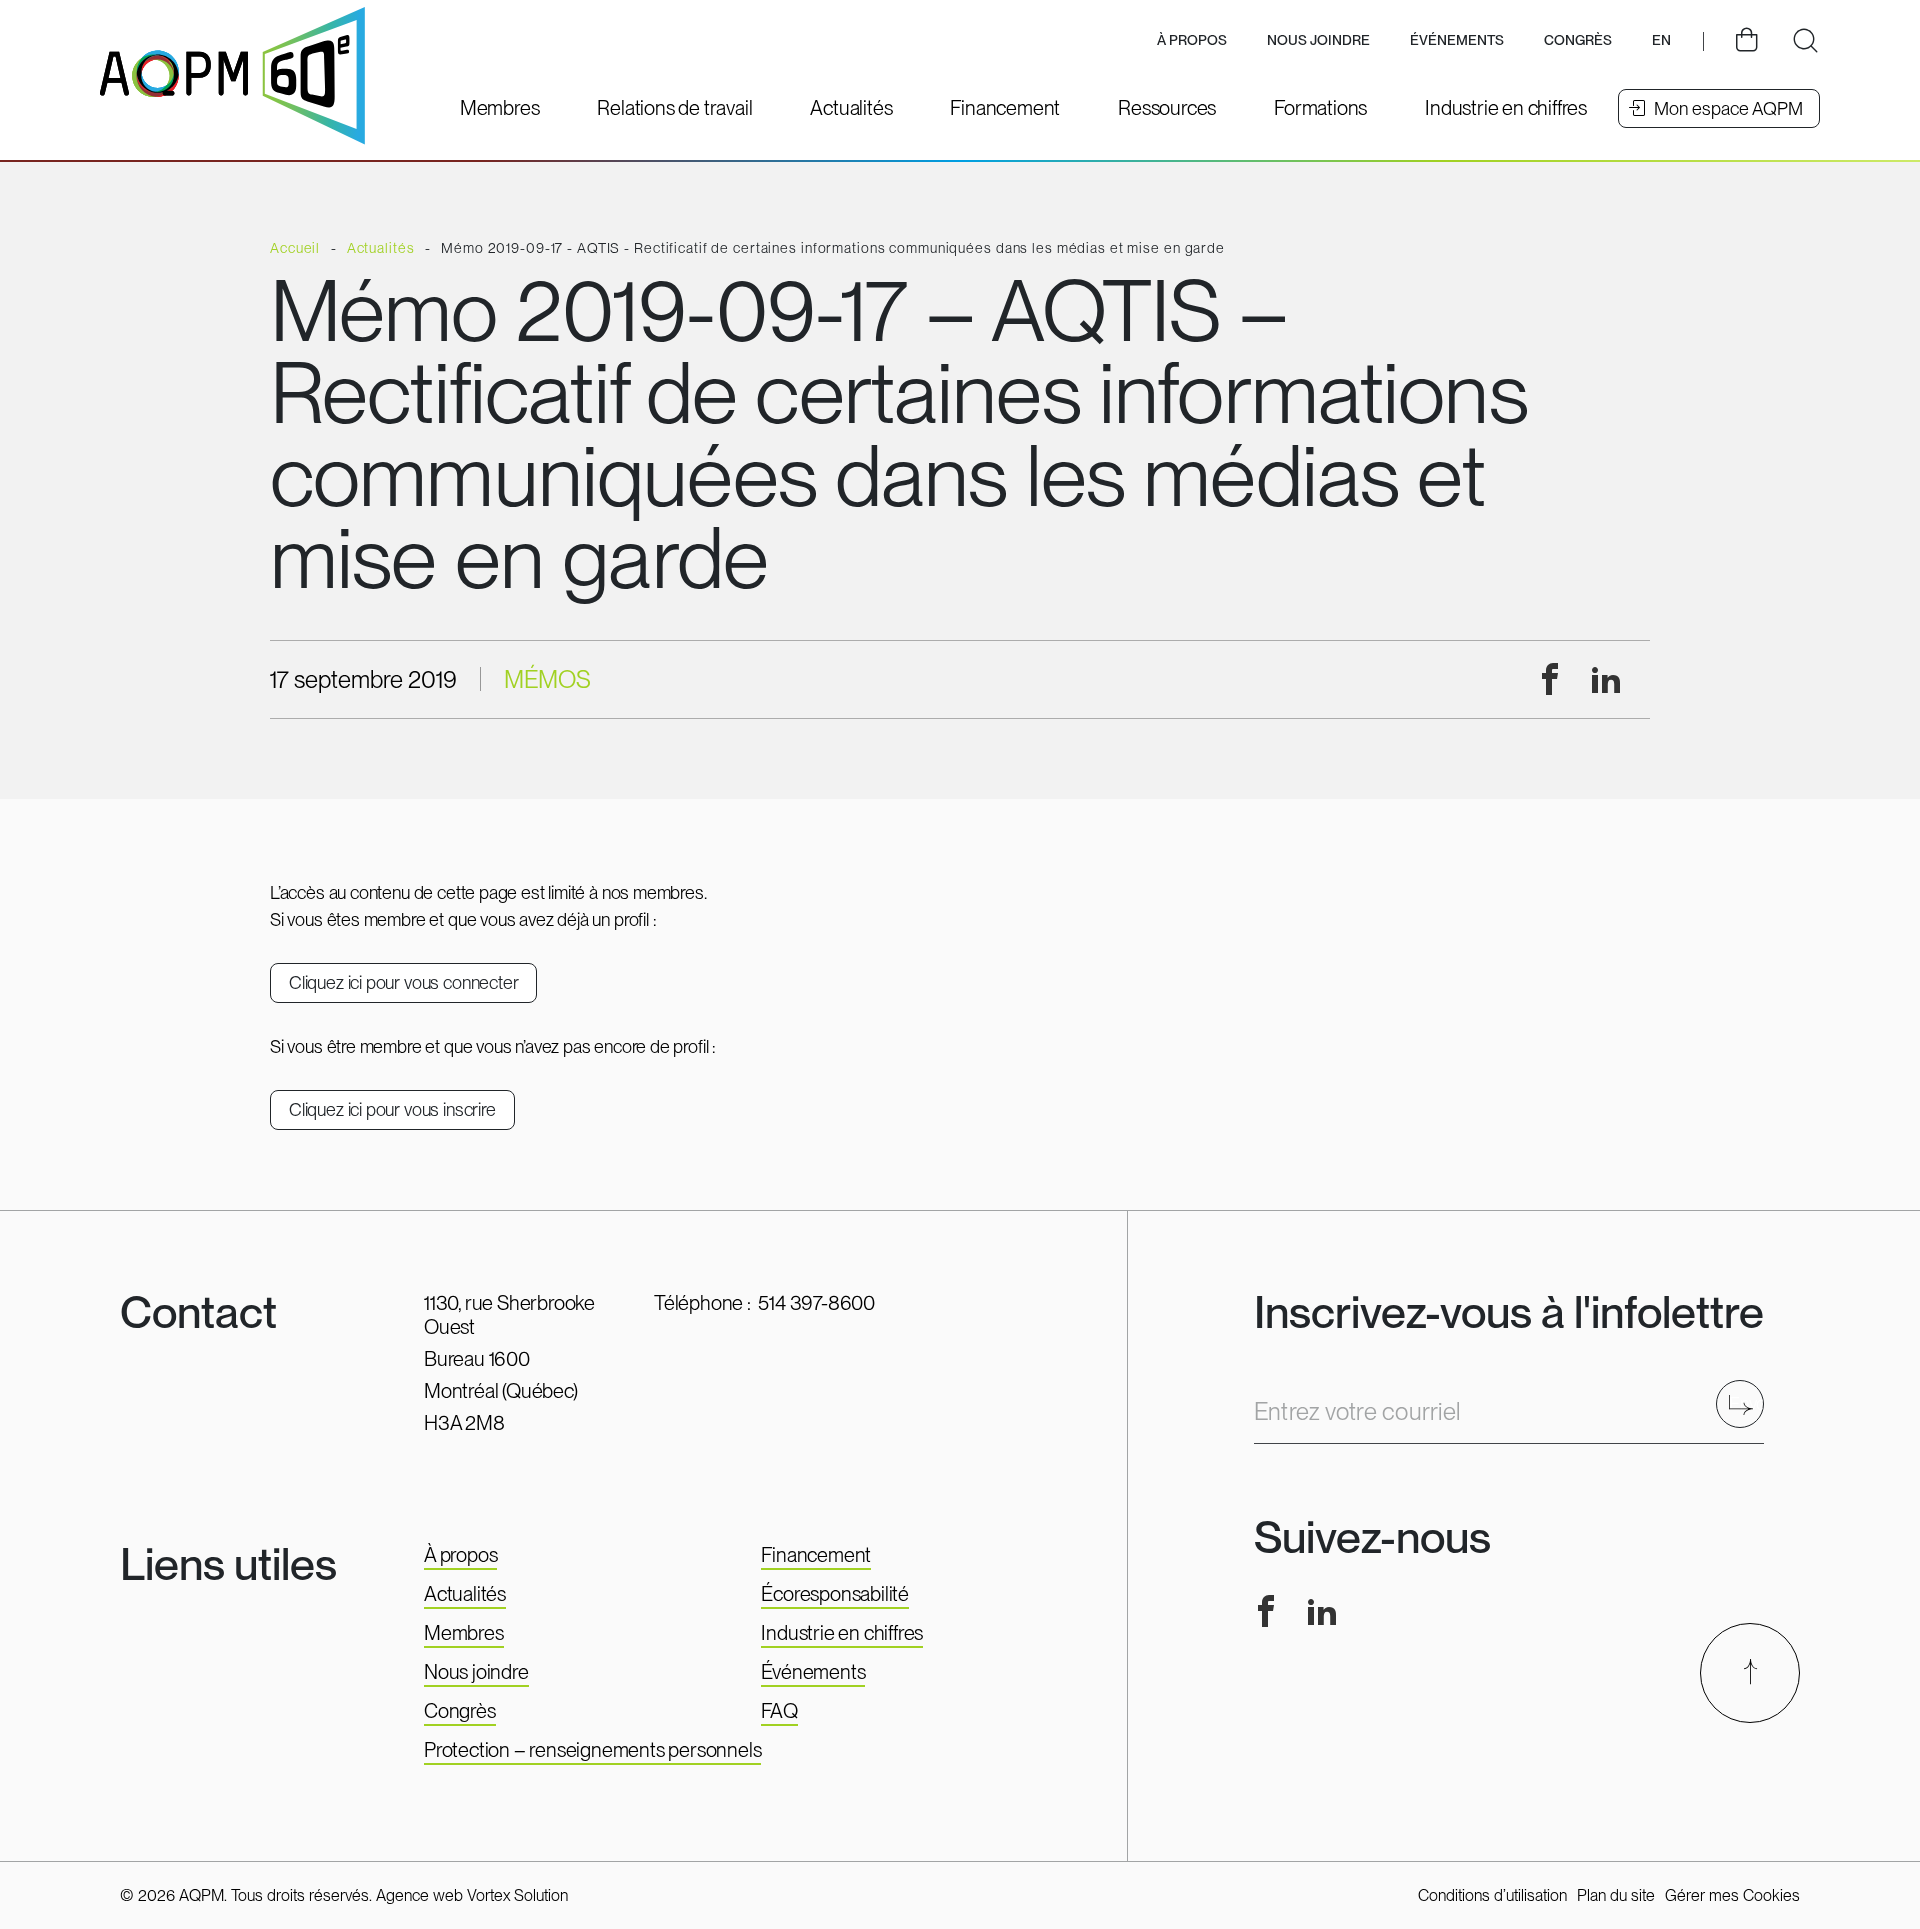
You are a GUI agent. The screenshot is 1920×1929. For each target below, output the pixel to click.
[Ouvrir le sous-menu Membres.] (500, 108)
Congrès (460, 1711)
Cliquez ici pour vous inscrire (392, 1109)
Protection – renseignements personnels (592, 1750)
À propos (460, 1555)
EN (1661, 40)
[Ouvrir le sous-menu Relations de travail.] (674, 108)
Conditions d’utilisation (1492, 1895)
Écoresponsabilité (835, 1594)
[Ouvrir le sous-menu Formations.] (1320, 108)
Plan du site (1616, 1895)
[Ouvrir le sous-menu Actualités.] (851, 108)
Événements (1457, 40)
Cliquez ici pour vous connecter (403, 982)
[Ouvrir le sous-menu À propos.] (1192, 41)
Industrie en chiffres (842, 1633)
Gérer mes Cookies (1732, 1895)
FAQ (779, 1711)
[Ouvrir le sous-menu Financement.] (1005, 108)
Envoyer (1746, 1403)
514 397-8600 (816, 1303)
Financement (816, 1555)
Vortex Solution (517, 1895)
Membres (464, 1633)
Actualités (465, 1594)
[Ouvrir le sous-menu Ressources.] (1167, 108)
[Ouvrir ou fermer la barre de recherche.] (1805, 41)
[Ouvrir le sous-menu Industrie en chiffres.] (1506, 108)
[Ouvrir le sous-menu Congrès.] (1578, 41)
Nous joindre (1318, 40)
